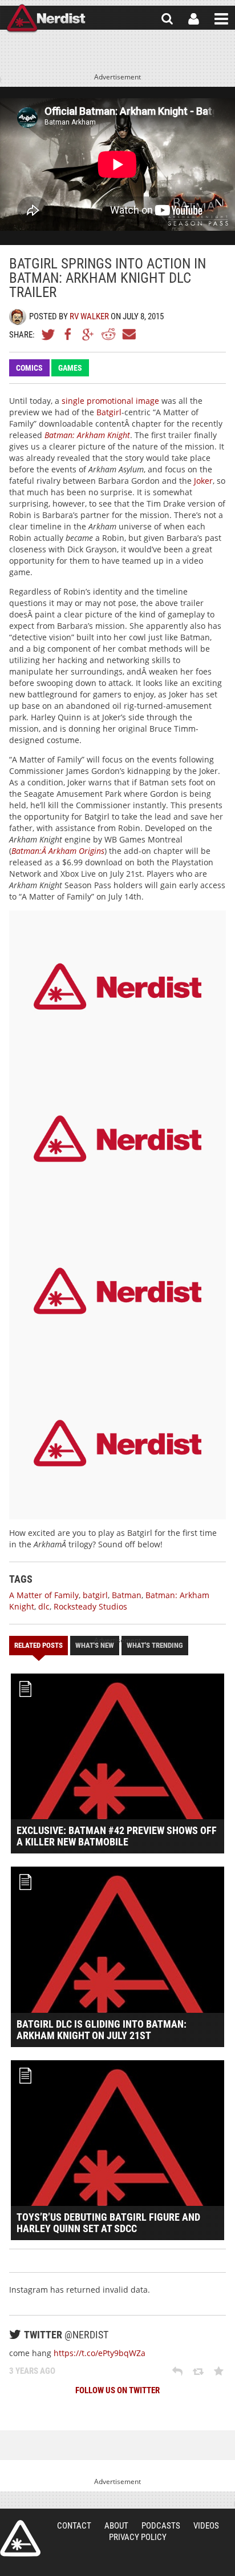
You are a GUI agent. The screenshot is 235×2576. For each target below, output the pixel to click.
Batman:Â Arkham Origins (58, 851)
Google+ (88, 334)
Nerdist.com (20, 2538)
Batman (127, 1595)
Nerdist (46, 19)
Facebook (68, 334)
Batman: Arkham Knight (87, 435)
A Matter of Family (44, 1595)
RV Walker (89, 316)
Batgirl (109, 412)
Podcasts (161, 2526)
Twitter (48, 334)
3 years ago (32, 2371)
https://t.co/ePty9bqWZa (100, 2353)
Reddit (108, 334)
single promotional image (110, 401)
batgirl (95, 1595)
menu (221, 19)
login (194, 19)
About (116, 2526)
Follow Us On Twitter (117, 2390)
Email (128, 334)
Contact (74, 2526)
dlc (44, 1606)
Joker (203, 481)
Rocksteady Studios (90, 1606)
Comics (29, 368)
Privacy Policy (138, 2537)
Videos (206, 2526)
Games (70, 368)
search (167, 19)
